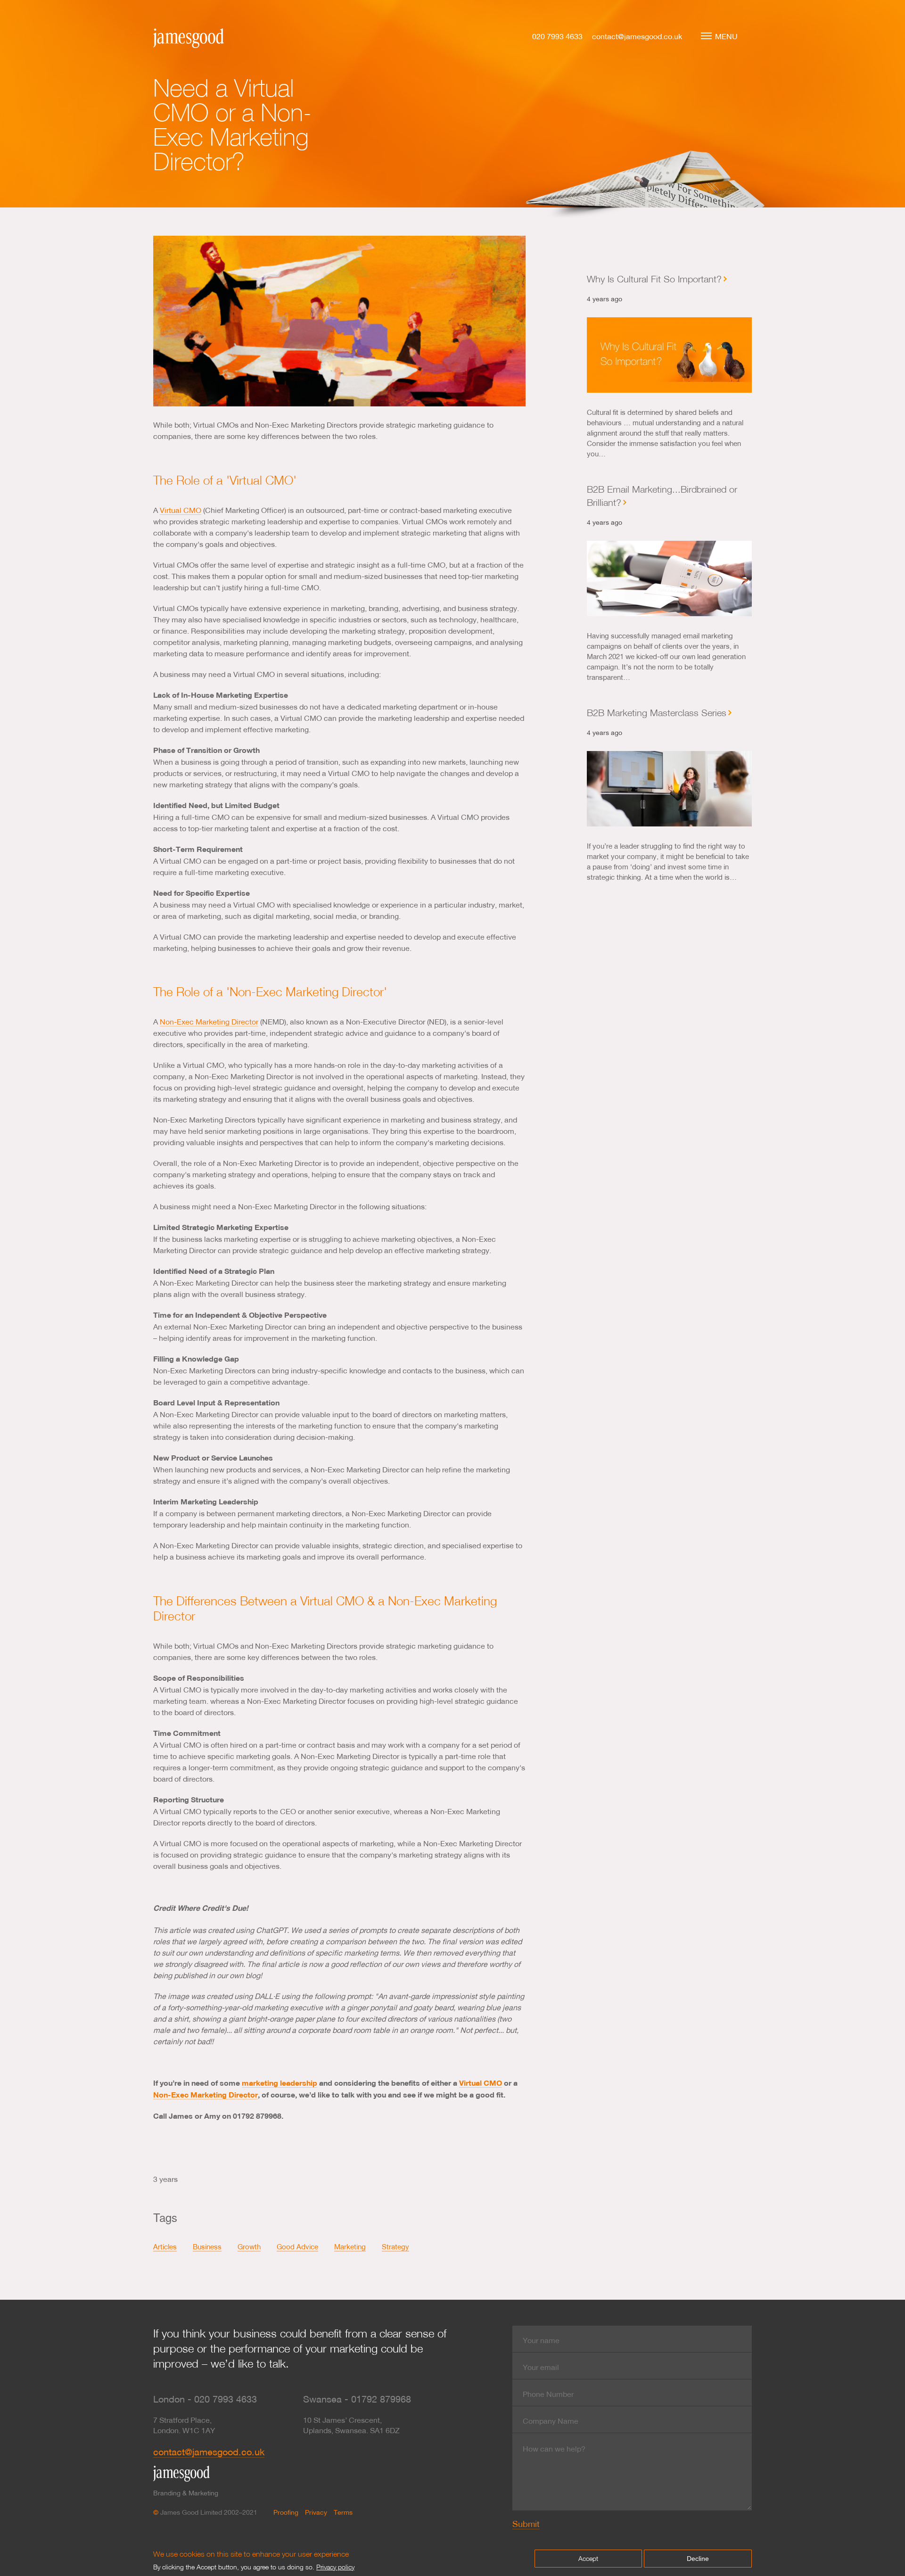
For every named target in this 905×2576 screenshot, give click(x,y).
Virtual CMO (181, 510)
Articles (165, 2246)
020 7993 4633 (557, 36)
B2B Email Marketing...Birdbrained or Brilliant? (662, 495)
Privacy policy (335, 2567)
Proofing (286, 2512)
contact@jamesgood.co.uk (637, 36)
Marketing (350, 2246)
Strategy (395, 2246)
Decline (698, 2559)
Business (207, 2246)
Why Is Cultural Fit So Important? (654, 279)
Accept (588, 2558)
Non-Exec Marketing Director (209, 1021)
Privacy (316, 2512)
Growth (249, 2246)
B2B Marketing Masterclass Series (657, 712)
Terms (343, 2512)
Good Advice (297, 2246)
